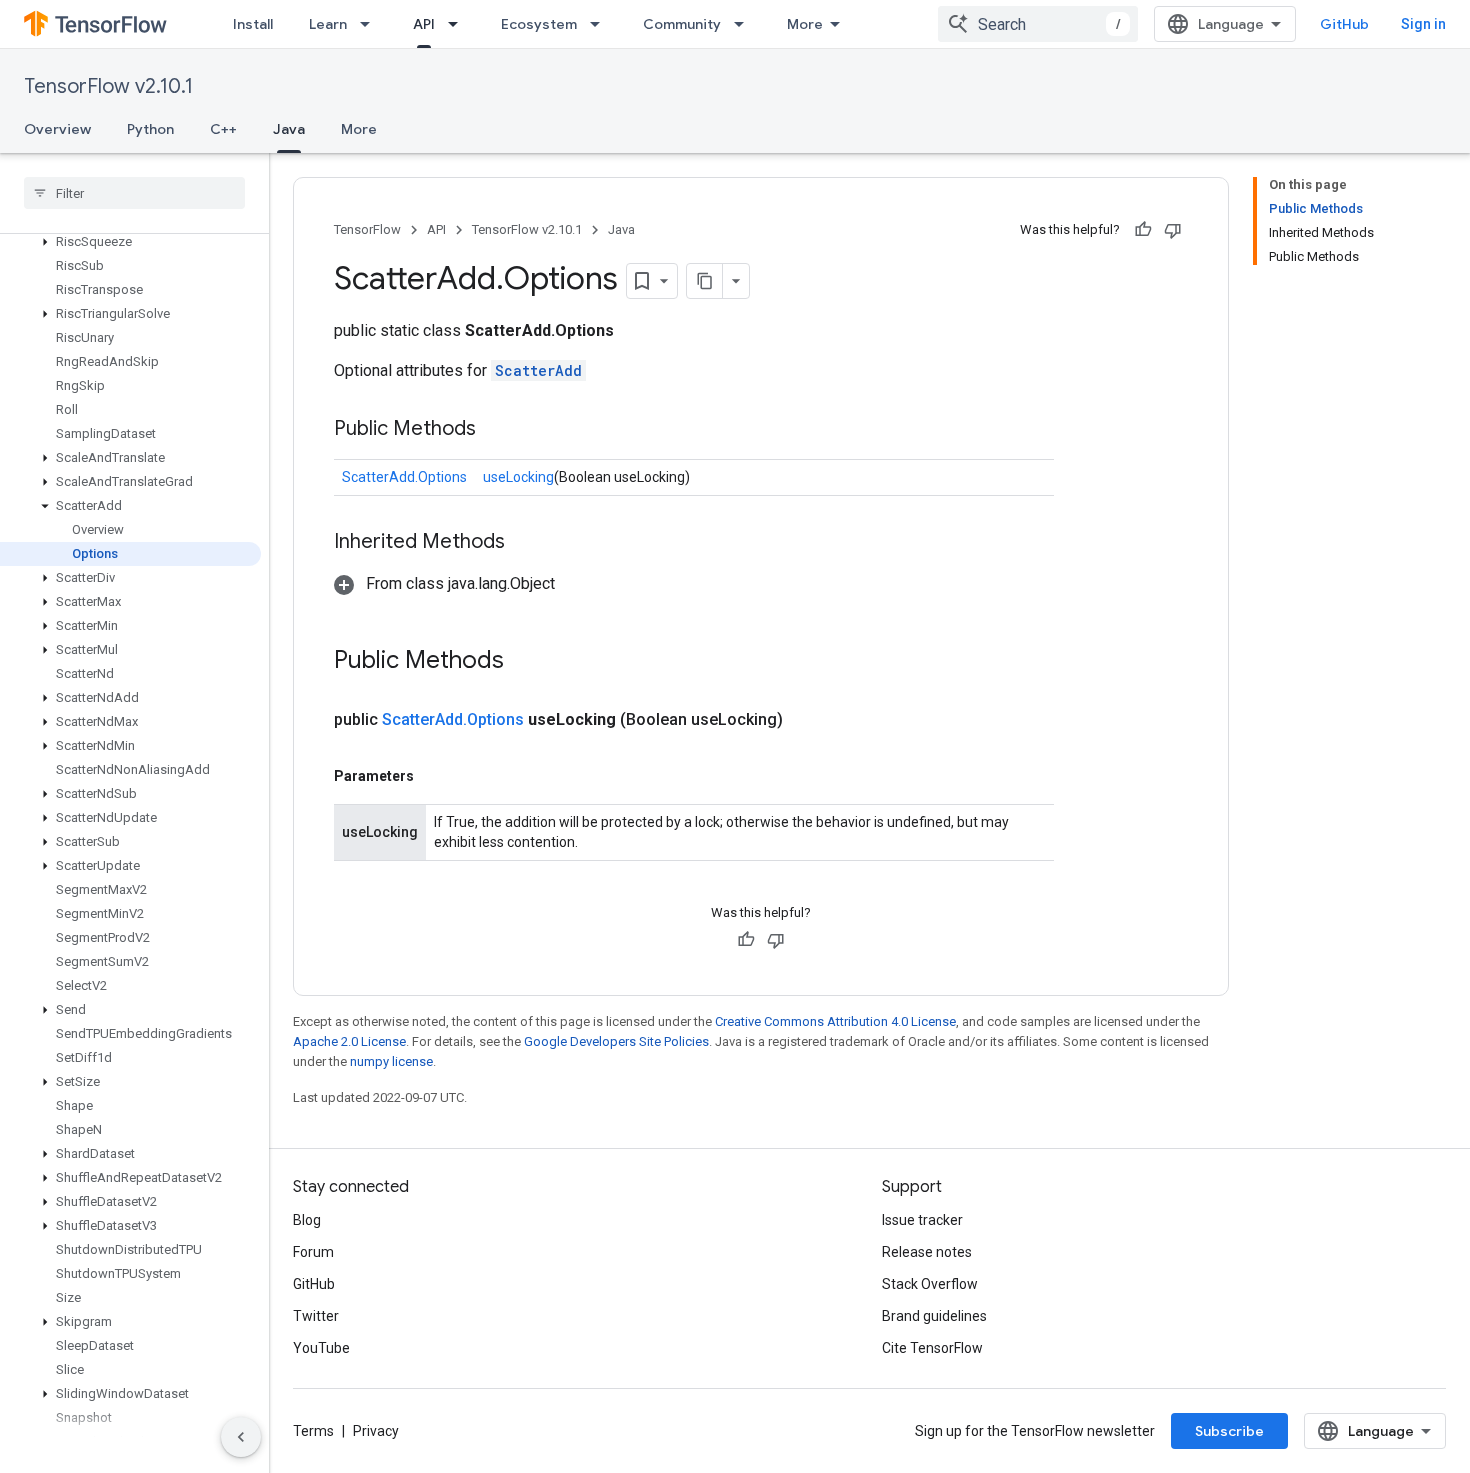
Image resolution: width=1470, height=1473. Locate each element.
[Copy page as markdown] (705, 281)
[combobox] (1038, 24)
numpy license (391, 1061)
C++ (223, 129)
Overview (57, 129)
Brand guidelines (934, 1316)
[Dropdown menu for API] (459, 24)
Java (289, 129)
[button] (130, 242)
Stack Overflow (930, 1284)
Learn (328, 24)
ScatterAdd (538, 370)
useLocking (518, 477)
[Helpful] (1143, 230)
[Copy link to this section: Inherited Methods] (525, 543)
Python (150, 129)
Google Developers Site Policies (616, 1041)
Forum (313, 1252)
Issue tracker (922, 1220)
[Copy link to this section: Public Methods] (496, 430)
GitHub (1344, 24)
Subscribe (1229, 1431)
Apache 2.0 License (349, 1041)
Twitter (316, 1316)
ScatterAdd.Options (404, 477)
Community (682, 24)
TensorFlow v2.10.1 (108, 86)
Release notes (927, 1252)
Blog (307, 1220)
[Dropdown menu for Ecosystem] (601, 24)
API (424, 24)
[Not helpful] (1173, 230)
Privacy (376, 1431)
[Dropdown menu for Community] (745, 24)
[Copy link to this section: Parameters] (434, 776)
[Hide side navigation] (241, 1437)
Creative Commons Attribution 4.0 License (835, 1021)
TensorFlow (367, 229)
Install (253, 24)
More (805, 24)
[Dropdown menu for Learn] (371, 24)
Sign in (1423, 24)
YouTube (321, 1348)
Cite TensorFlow (932, 1348)
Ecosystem (539, 24)
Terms (313, 1431)
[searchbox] (134, 193)
